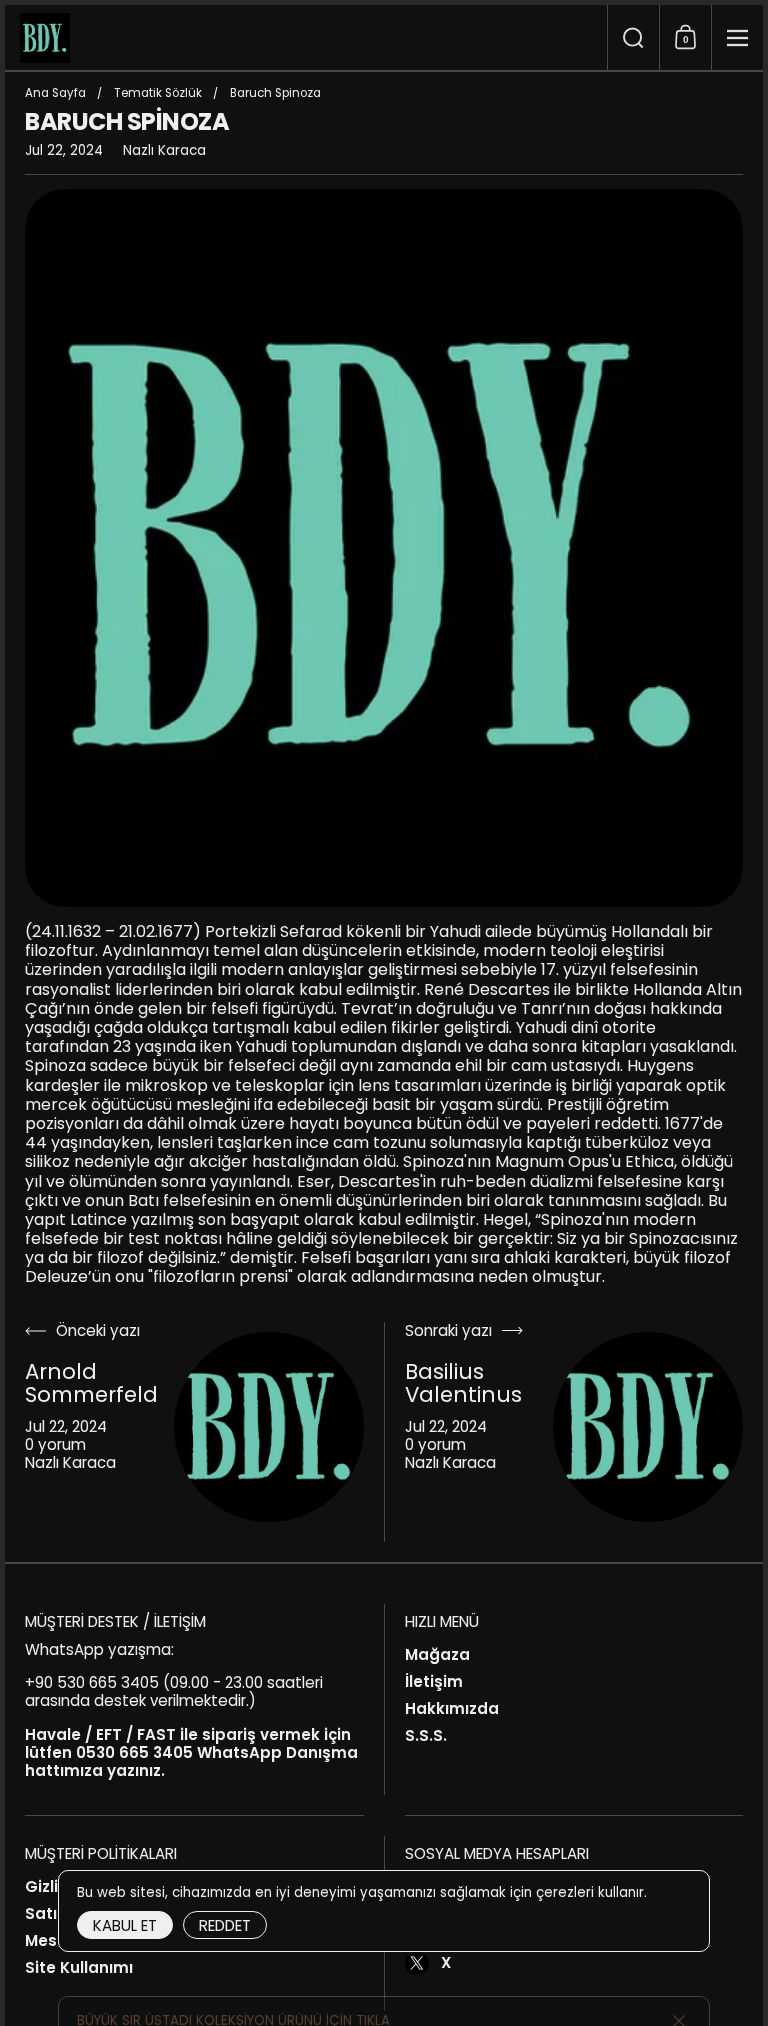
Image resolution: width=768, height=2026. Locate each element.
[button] (633, 37)
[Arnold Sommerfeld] (269, 1427)
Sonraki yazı (448, 1331)
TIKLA (373, 1985)
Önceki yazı (98, 1331)
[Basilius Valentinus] (648, 1427)
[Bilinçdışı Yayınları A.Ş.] (306, 38)
